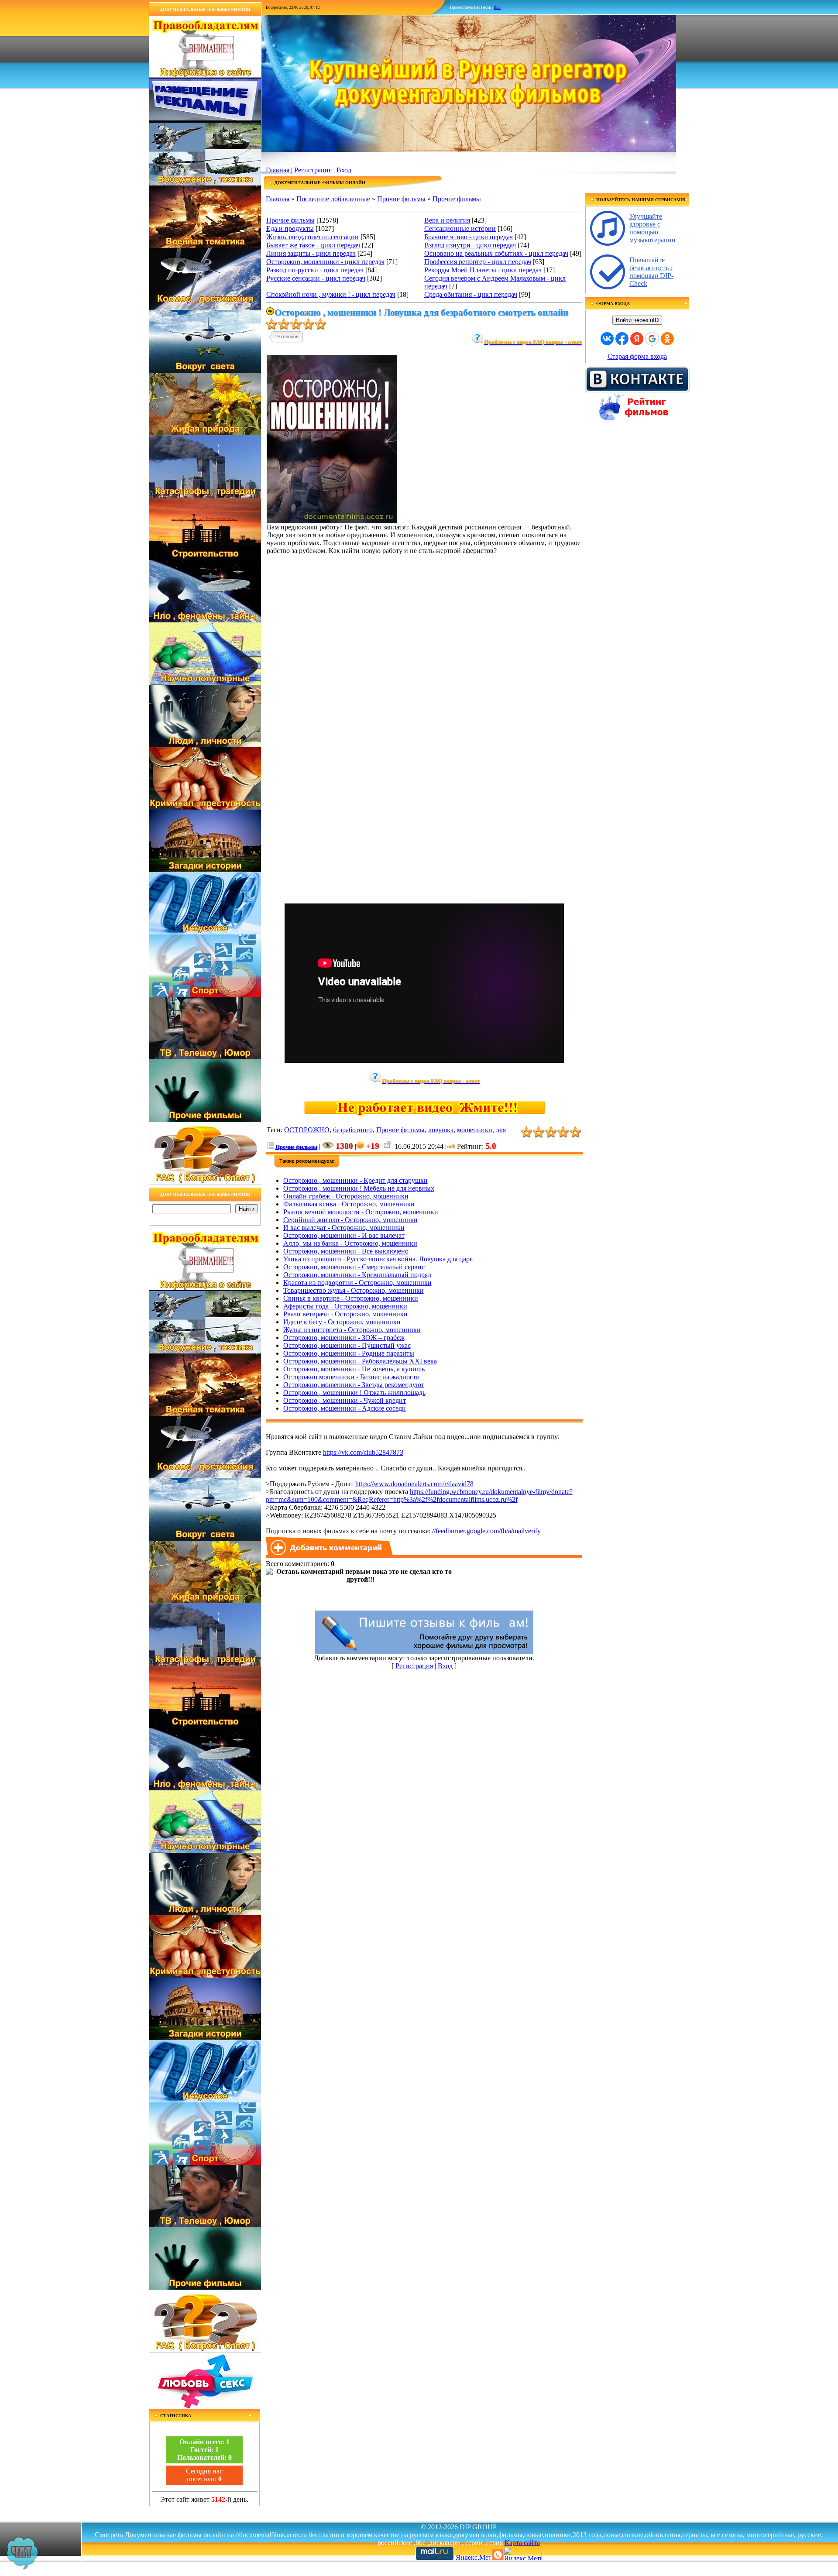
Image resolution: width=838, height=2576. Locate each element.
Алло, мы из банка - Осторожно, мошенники (350, 1243)
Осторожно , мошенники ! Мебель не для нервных (359, 1188)
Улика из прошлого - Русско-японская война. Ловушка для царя (378, 1259)
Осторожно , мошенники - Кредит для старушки (355, 1180)
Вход (344, 170)
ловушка (441, 1130)
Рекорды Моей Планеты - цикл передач (483, 270)
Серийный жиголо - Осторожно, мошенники (350, 1220)
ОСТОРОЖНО (307, 1130)
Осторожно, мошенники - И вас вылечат (344, 1235)
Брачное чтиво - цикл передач (469, 237)
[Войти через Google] (652, 339)
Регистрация (313, 170)
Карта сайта (522, 2543)
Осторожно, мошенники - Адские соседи (345, 1408)
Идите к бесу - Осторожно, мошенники (342, 1322)
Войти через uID (637, 320)
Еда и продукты (290, 228)
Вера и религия (447, 220)
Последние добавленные (333, 199)
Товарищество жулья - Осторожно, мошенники (354, 1290)
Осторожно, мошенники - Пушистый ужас (347, 1345)
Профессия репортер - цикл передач (478, 262)
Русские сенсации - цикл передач (316, 278)
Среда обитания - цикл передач (471, 294)
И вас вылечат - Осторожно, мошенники (344, 1228)
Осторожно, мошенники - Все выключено (346, 1251)
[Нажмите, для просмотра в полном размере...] (332, 521)
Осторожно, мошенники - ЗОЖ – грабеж (344, 1338)
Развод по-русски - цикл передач (315, 270)
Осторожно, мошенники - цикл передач (325, 262)
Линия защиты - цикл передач (311, 253)
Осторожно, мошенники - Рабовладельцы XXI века (360, 1361)
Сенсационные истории (460, 228)
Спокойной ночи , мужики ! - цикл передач (331, 294)
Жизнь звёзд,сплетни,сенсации (313, 237)
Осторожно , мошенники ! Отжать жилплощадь (354, 1393)
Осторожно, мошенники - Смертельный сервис (354, 1267)
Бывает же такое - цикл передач (313, 245)
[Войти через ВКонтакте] (607, 339)
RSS (497, 7)
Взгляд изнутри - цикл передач (470, 245)
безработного (353, 1130)
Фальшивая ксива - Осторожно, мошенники (349, 1204)
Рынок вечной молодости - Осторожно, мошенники (361, 1212)
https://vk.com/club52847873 (363, 1452)
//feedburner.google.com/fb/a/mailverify (486, 1531)
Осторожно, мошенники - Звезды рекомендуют (354, 1385)
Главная (278, 170)
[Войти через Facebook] (622, 339)
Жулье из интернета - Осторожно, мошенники (352, 1330)
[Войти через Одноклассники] (667, 339)
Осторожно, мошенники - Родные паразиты (349, 1353)
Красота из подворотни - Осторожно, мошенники (357, 1283)
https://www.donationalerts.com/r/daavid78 (414, 1484)
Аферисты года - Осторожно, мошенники (345, 1306)
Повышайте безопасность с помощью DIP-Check (651, 272)
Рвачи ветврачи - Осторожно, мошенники (345, 1314)
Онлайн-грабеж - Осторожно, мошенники (346, 1196)
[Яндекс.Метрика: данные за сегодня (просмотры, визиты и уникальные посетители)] (522, 2554)
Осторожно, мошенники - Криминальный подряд (357, 1275)
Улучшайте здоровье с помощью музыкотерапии (653, 228)
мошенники (475, 1130)
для (501, 1130)
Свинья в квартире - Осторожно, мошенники (351, 1298)
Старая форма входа (637, 356)
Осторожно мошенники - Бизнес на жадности (352, 1377)
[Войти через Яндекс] (637, 339)
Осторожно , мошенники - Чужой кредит (345, 1400)
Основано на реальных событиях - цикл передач (496, 253)
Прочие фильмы (401, 199)
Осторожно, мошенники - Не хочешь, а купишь (354, 1369)
